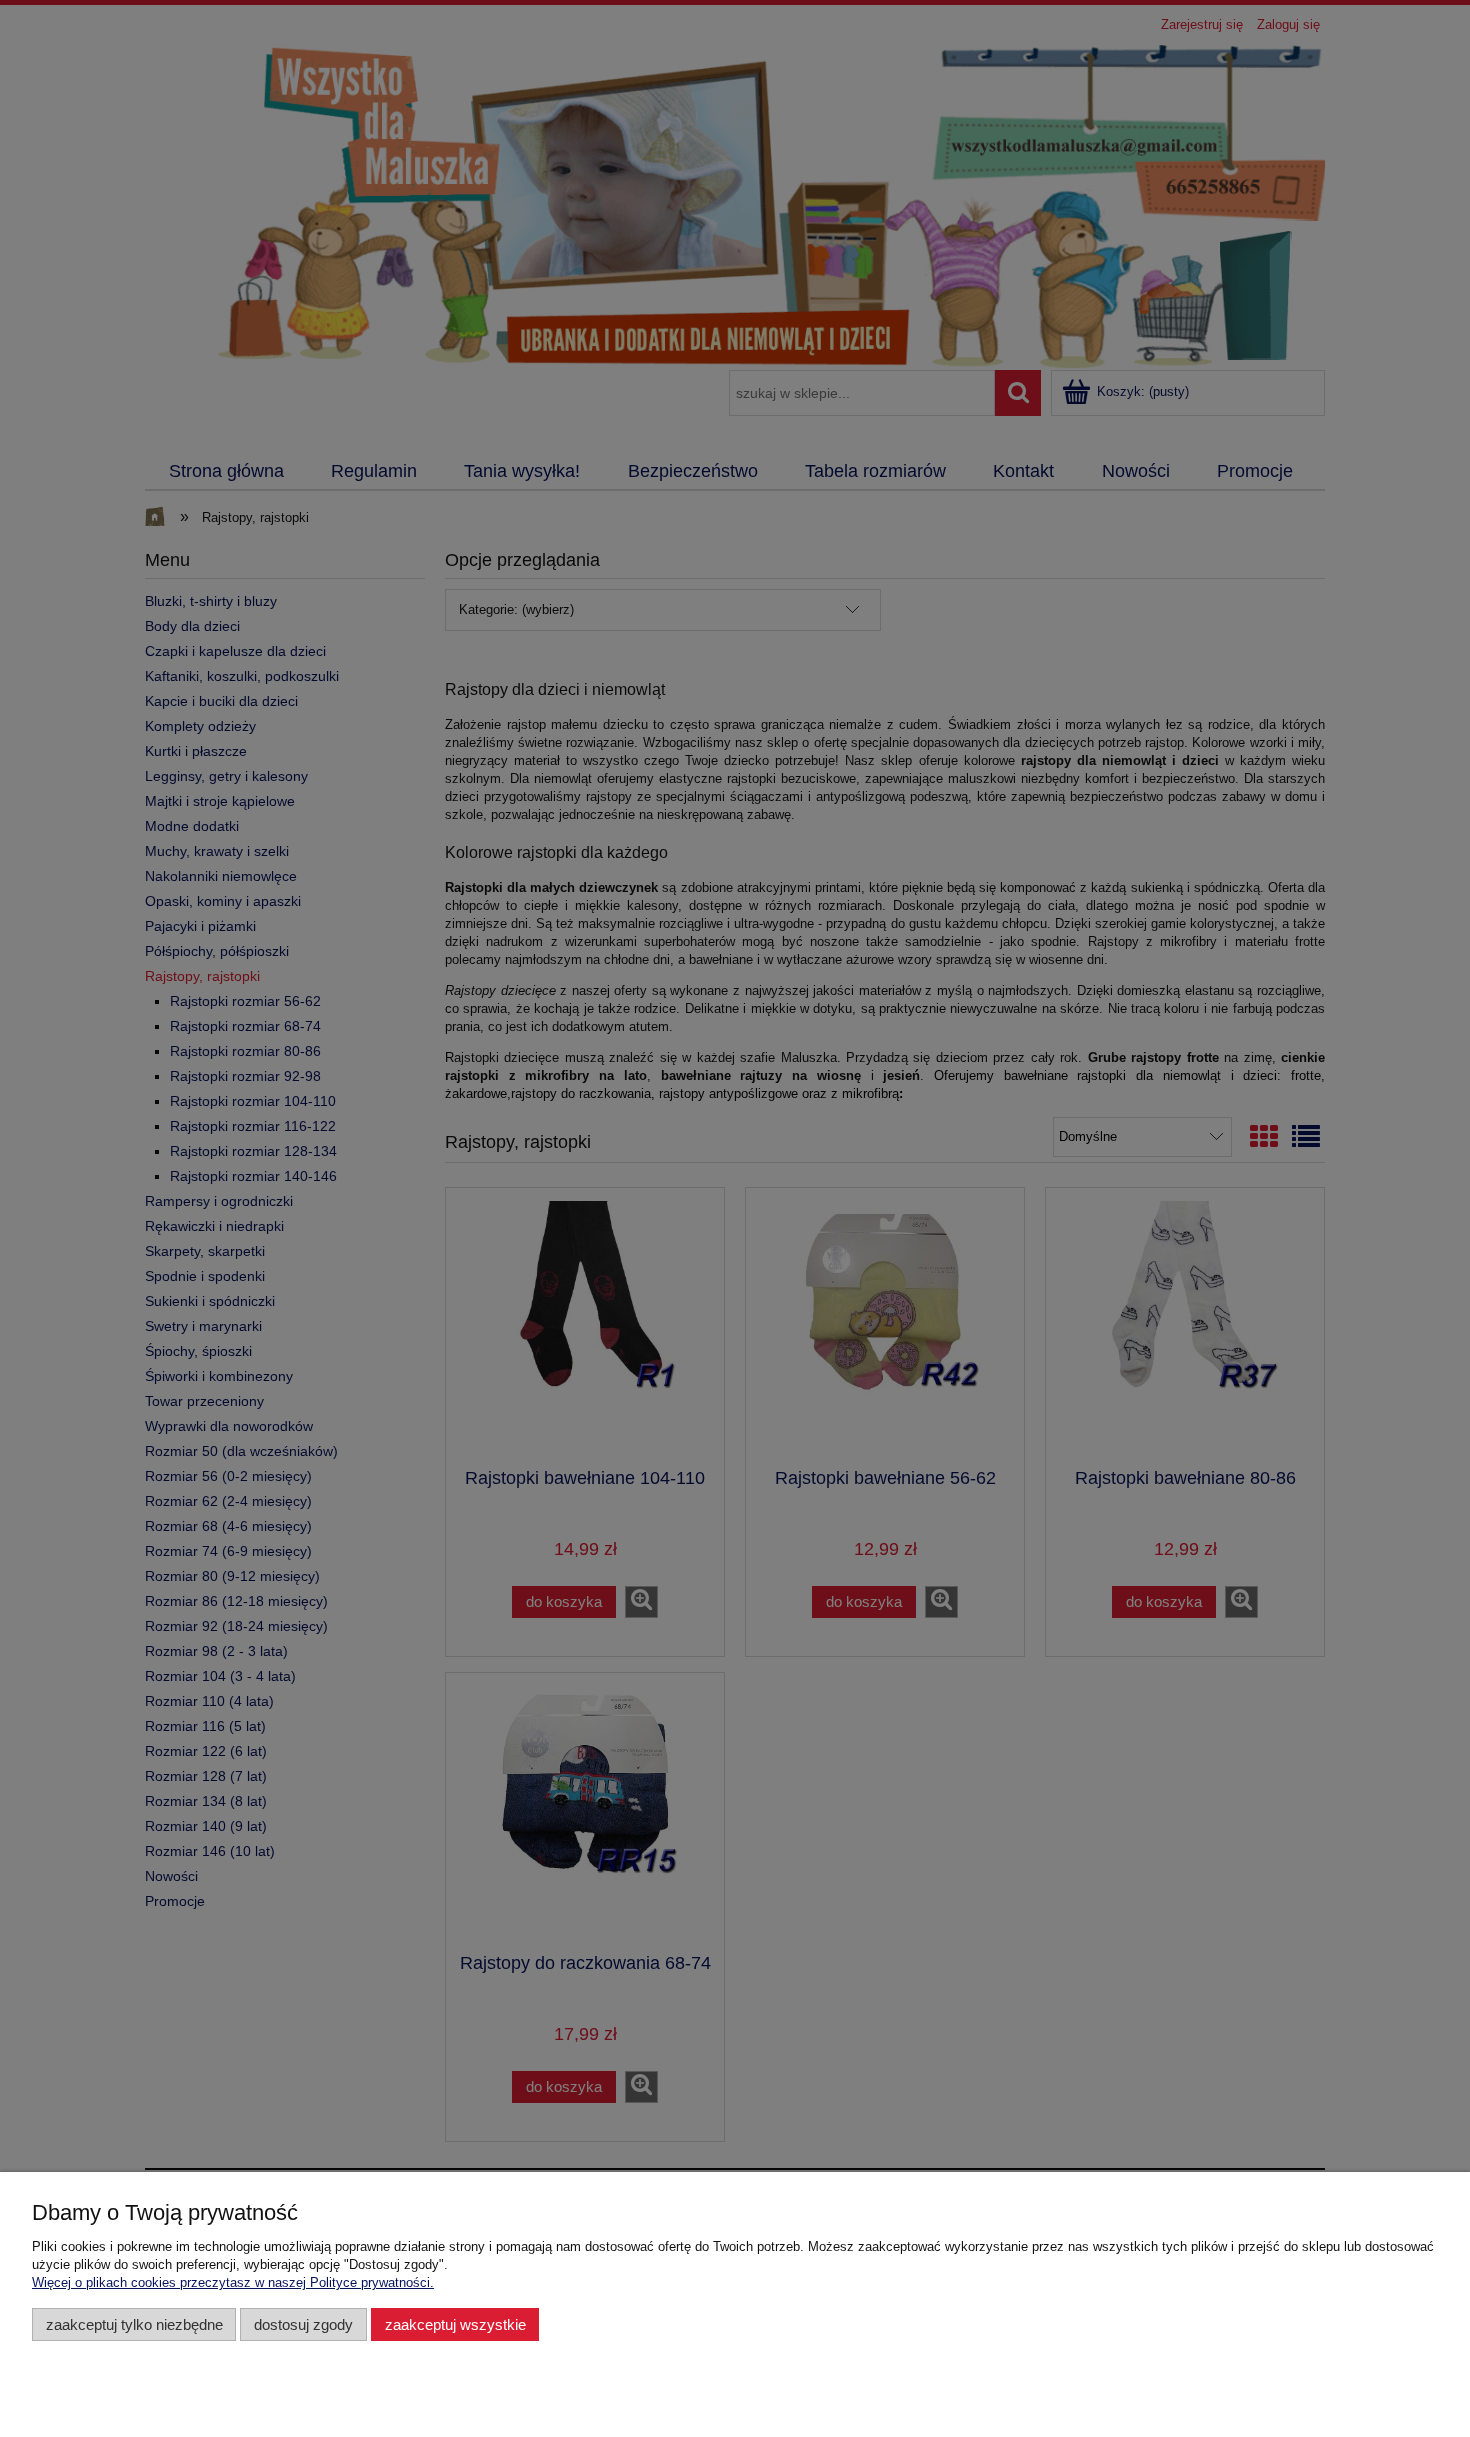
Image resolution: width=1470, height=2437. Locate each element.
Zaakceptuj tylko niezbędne (134, 2324)
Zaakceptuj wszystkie (455, 2324)
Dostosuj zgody (303, 2324)
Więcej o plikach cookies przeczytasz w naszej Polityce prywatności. (233, 2282)
